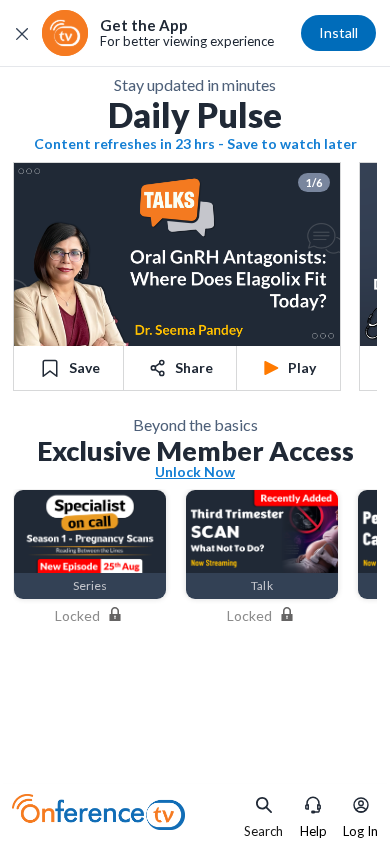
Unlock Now (195, 471)
